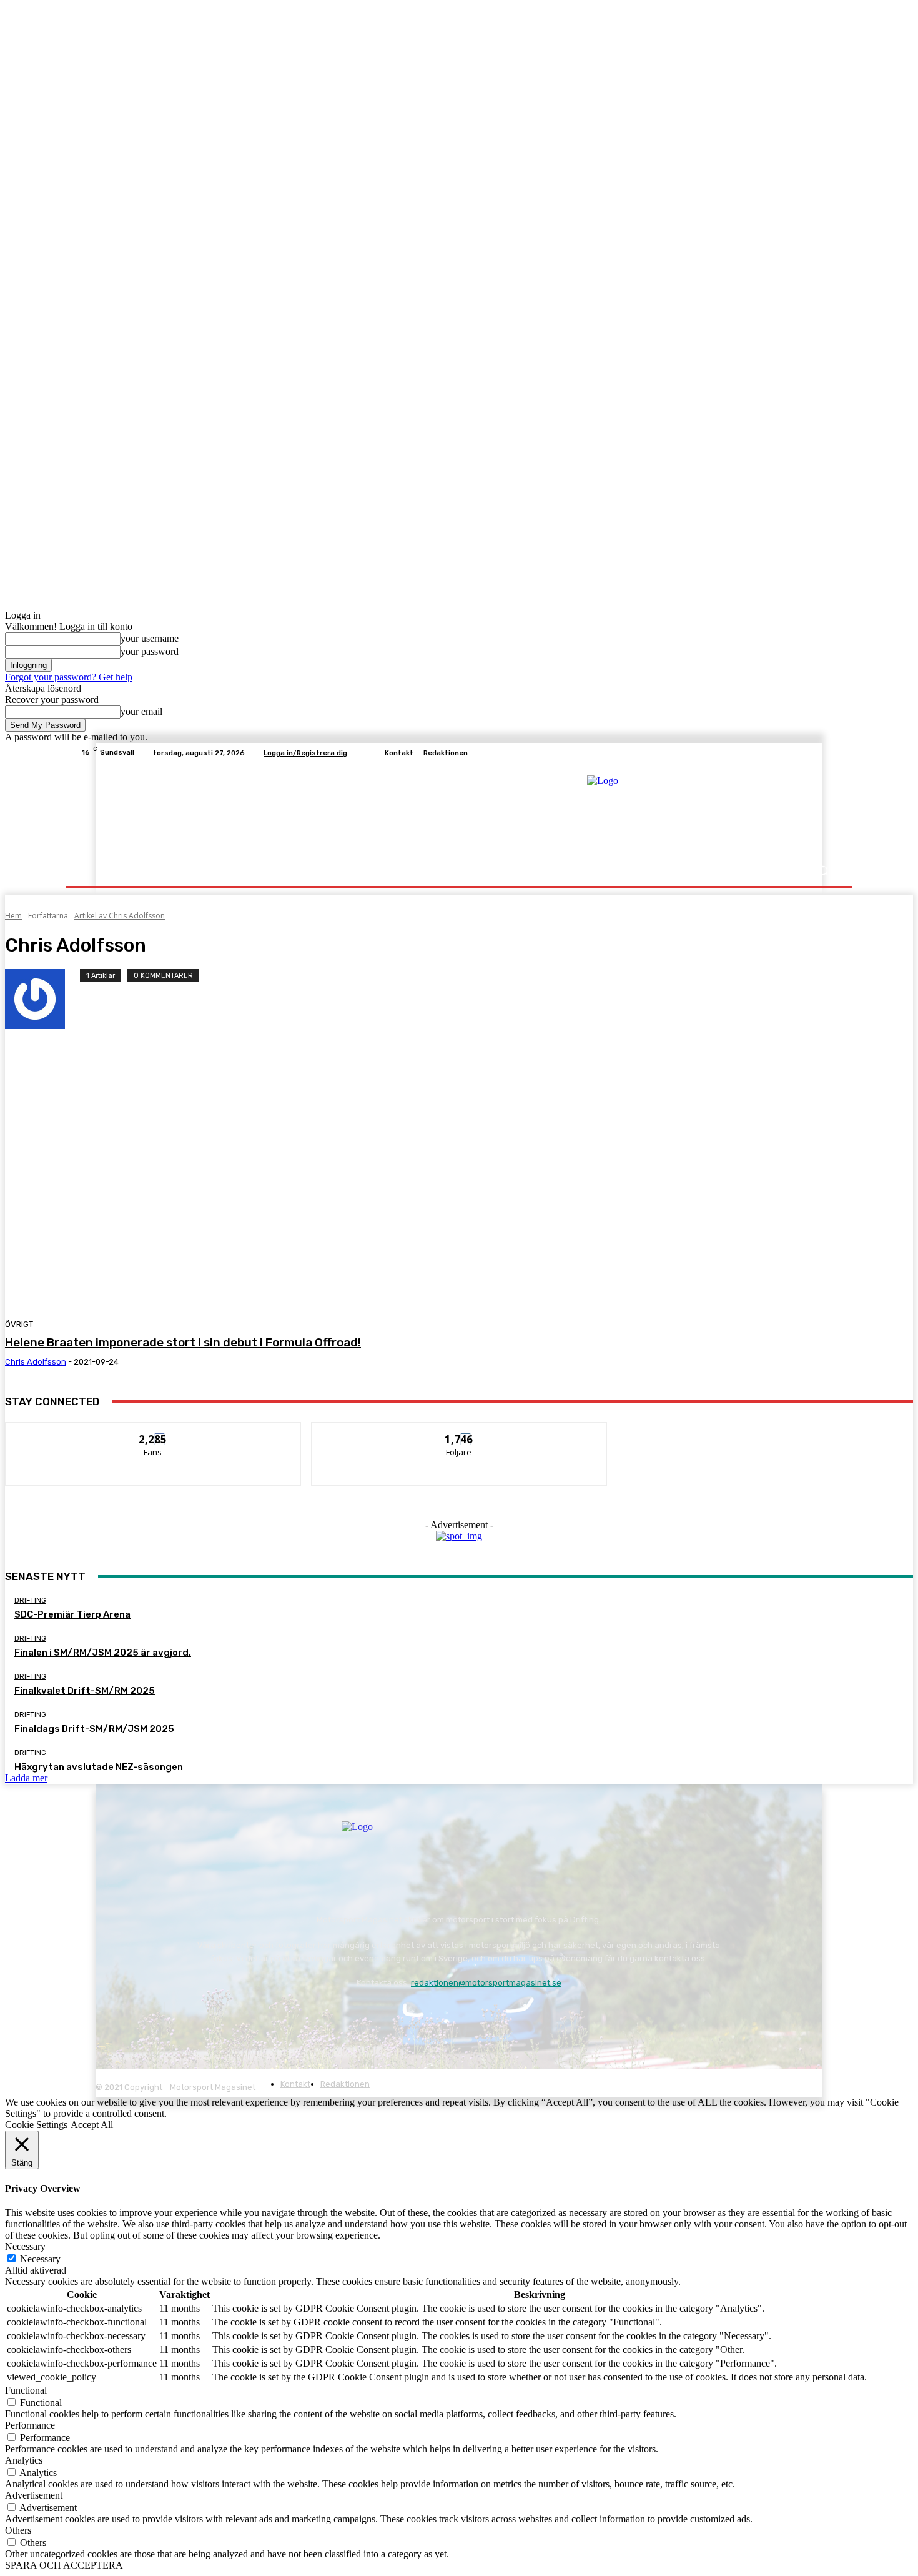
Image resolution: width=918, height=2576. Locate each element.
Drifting (30, 1600)
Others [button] (18, 2530)
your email (141, 711)
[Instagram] (815, 753)
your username (150, 638)
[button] (823, 871)
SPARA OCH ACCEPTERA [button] (64, 2565)
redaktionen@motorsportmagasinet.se (486, 1983)
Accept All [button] (92, 2125)
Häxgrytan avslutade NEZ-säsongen (99, 1767)
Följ (459, 1432)
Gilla (153, 1432)
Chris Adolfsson (36, 1362)
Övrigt (19, 1324)
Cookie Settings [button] (36, 2125)
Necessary (40, 2259)
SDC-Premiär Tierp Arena (72, 1614)
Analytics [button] (24, 2460)
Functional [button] (26, 2390)
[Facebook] (800, 753)
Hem (13, 916)
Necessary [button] (25, 2246)
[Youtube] (830, 753)
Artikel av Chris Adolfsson (120, 916)
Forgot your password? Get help (69, 677)
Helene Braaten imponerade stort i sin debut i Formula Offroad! (183, 1342)
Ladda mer (26, 1778)
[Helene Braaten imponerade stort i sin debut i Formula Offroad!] (236, 1167)
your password (150, 651)
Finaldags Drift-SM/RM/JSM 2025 (94, 1729)
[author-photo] (42, 999)
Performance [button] (30, 2425)
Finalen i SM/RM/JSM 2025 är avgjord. (103, 1653)
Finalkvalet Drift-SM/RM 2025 (85, 1691)
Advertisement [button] (34, 2495)
